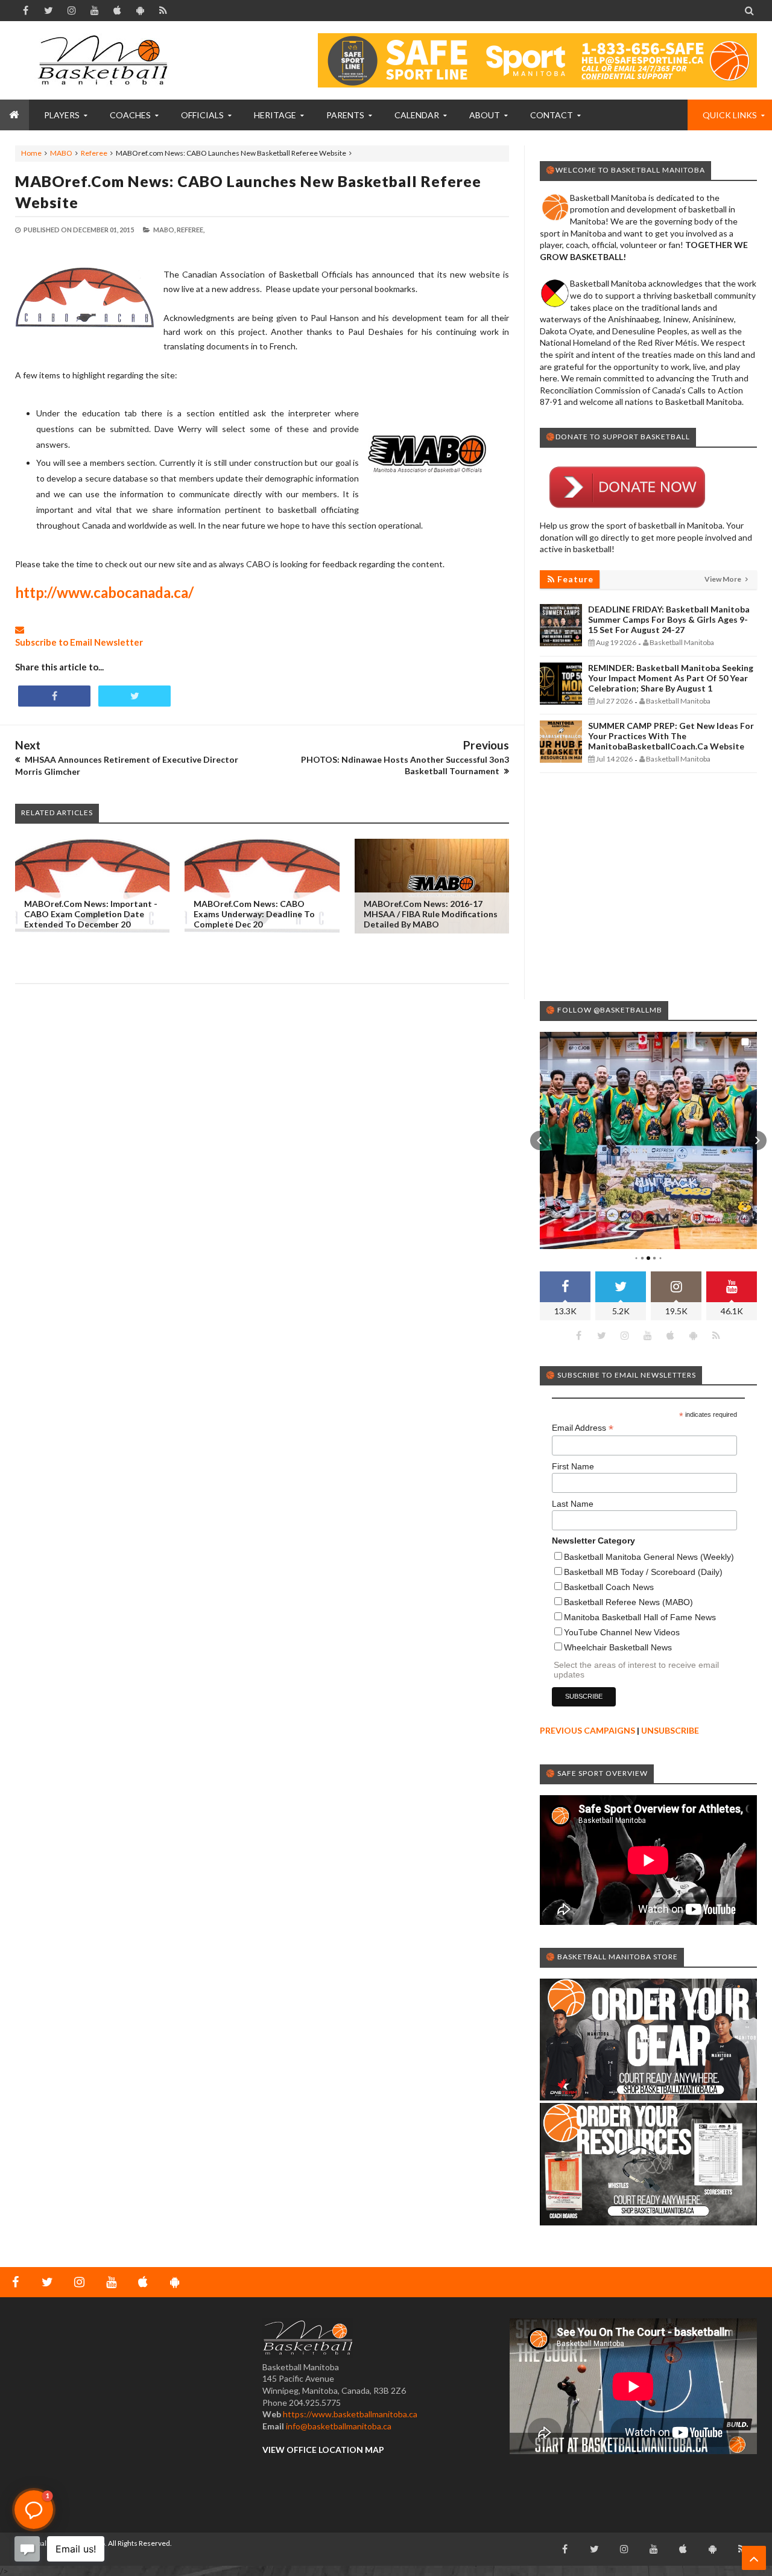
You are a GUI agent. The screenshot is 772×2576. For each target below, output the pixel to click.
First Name (573, 1466)
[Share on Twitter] (134, 696)
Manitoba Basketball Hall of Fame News (640, 1617)
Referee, (191, 230)
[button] (540, 1140)
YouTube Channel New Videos (622, 1632)
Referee (94, 153)
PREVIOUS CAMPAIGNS (587, 1730)
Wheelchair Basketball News (618, 1647)
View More (723, 579)
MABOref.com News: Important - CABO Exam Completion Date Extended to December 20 (91, 914)
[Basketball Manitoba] (106, 60)
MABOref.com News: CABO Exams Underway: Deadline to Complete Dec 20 (254, 914)
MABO (61, 153)
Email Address (583, 1428)
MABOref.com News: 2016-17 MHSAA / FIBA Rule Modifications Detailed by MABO (431, 914)
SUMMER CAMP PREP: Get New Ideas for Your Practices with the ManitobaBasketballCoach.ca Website (671, 736)
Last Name (573, 1504)
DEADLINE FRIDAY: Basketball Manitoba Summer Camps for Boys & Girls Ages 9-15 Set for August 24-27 (669, 619)
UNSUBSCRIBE (670, 1730)
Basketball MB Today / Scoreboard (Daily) (643, 1572)
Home (31, 153)
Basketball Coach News (609, 1587)
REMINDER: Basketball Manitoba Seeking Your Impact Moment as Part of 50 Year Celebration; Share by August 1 (671, 678)
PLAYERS (62, 115)
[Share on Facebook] (54, 696)
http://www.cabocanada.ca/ (104, 592)
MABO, (164, 230)
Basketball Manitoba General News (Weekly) (649, 1557)
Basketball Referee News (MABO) (628, 1602)
